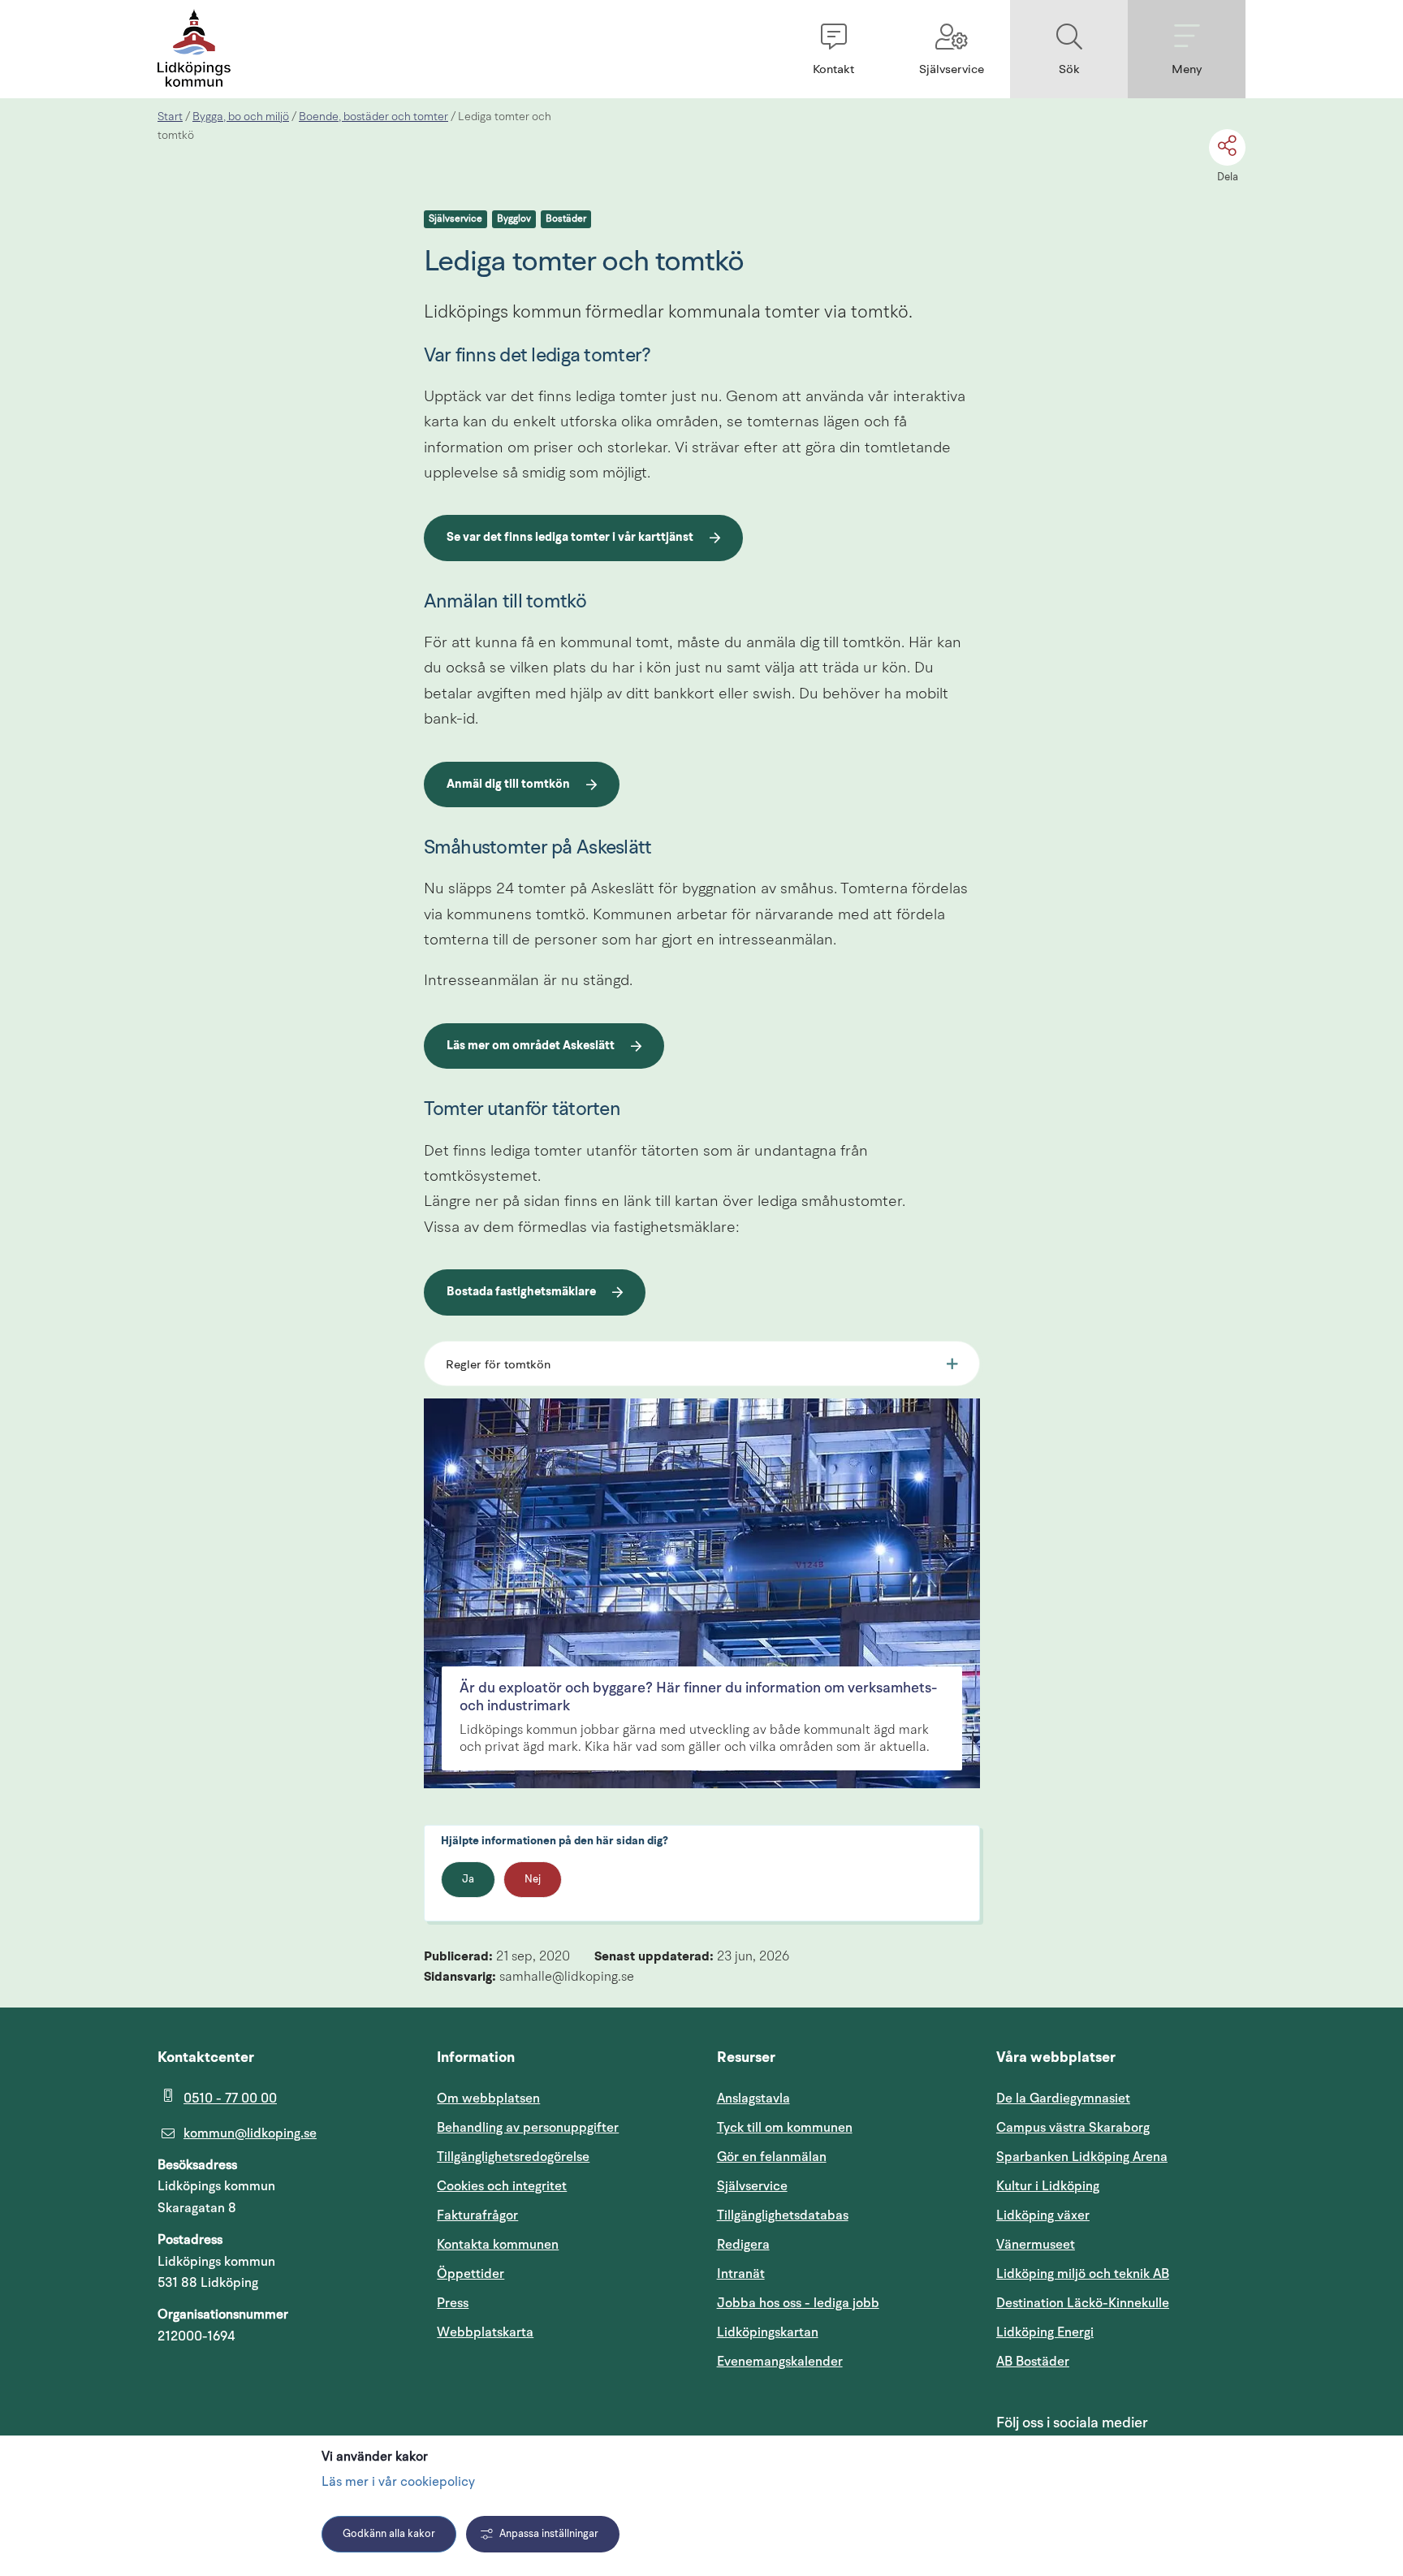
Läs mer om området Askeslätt (531, 1046)
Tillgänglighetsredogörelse (513, 2157)
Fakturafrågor (477, 2215)
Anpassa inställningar (549, 2534)
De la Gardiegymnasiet (1063, 2098)
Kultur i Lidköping (1048, 2186)
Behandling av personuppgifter (528, 2128)
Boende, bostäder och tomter (373, 117)
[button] (833, 49)
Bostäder (566, 219)
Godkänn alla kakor (389, 2534)
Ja (468, 1880)
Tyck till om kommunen (842, 2127)
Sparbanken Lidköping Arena (1082, 2157)
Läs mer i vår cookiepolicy (398, 2483)
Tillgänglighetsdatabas (842, 2215)
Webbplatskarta (485, 2332)
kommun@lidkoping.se (250, 2133)
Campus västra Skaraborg (1073, 2128)
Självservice (455, 219)
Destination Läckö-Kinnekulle (1121, 2303)
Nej (533, 1880)
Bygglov (514, 219)
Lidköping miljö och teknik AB (1083, 2274)
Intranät (818, 2273)
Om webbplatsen (488, 2098)
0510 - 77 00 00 (230, 2098)
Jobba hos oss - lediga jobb (798, 2303)
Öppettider (471, 2274)
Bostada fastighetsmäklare (521, 1294)
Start (170, 117)
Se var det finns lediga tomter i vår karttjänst (570, 540)
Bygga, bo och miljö (241, 117)
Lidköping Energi (1121, 2332)
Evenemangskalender (842, 2361)
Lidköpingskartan (842, 2332)
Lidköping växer (1043, 2215)
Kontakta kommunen (498, 2245)
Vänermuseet (1036, 2245)
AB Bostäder (1110, 2361)
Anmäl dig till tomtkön (518, 787)
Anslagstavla (753, 2098)
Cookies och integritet (502, 2186)
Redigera (743, 2245)
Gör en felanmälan (772, 2157)
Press (453, 2303)
